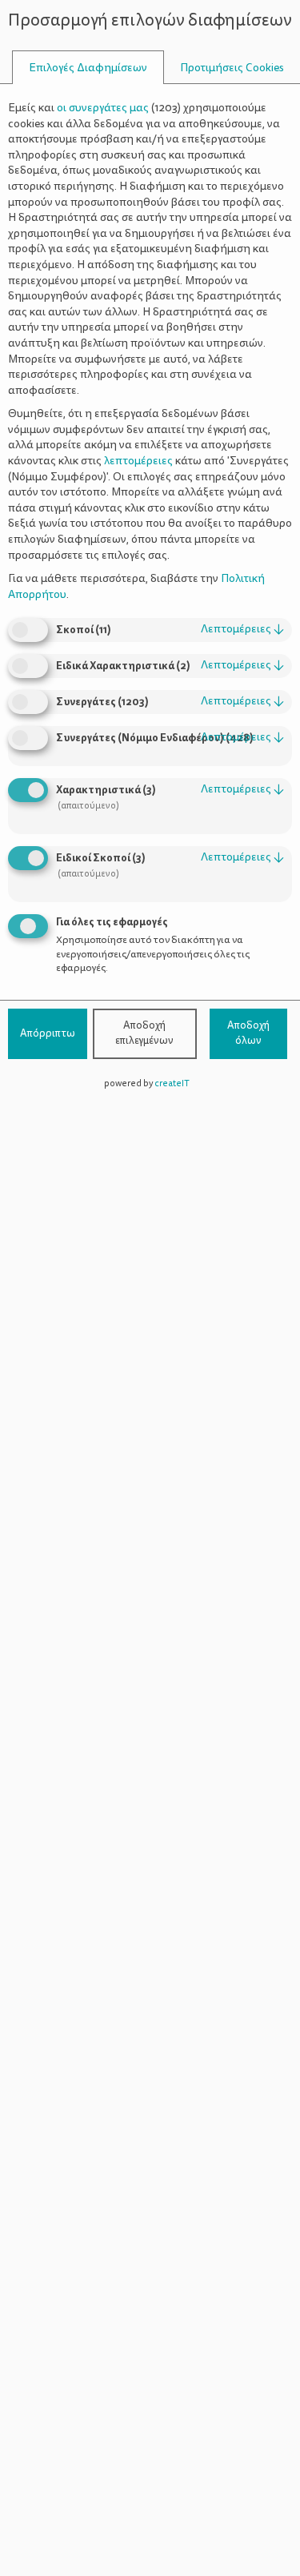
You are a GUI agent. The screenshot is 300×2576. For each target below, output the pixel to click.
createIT (172, 1083)
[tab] (88, 68)
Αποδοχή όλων (248, 1033)
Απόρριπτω (48, 1033)
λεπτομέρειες (242, 629)
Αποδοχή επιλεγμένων (144, 1033)
